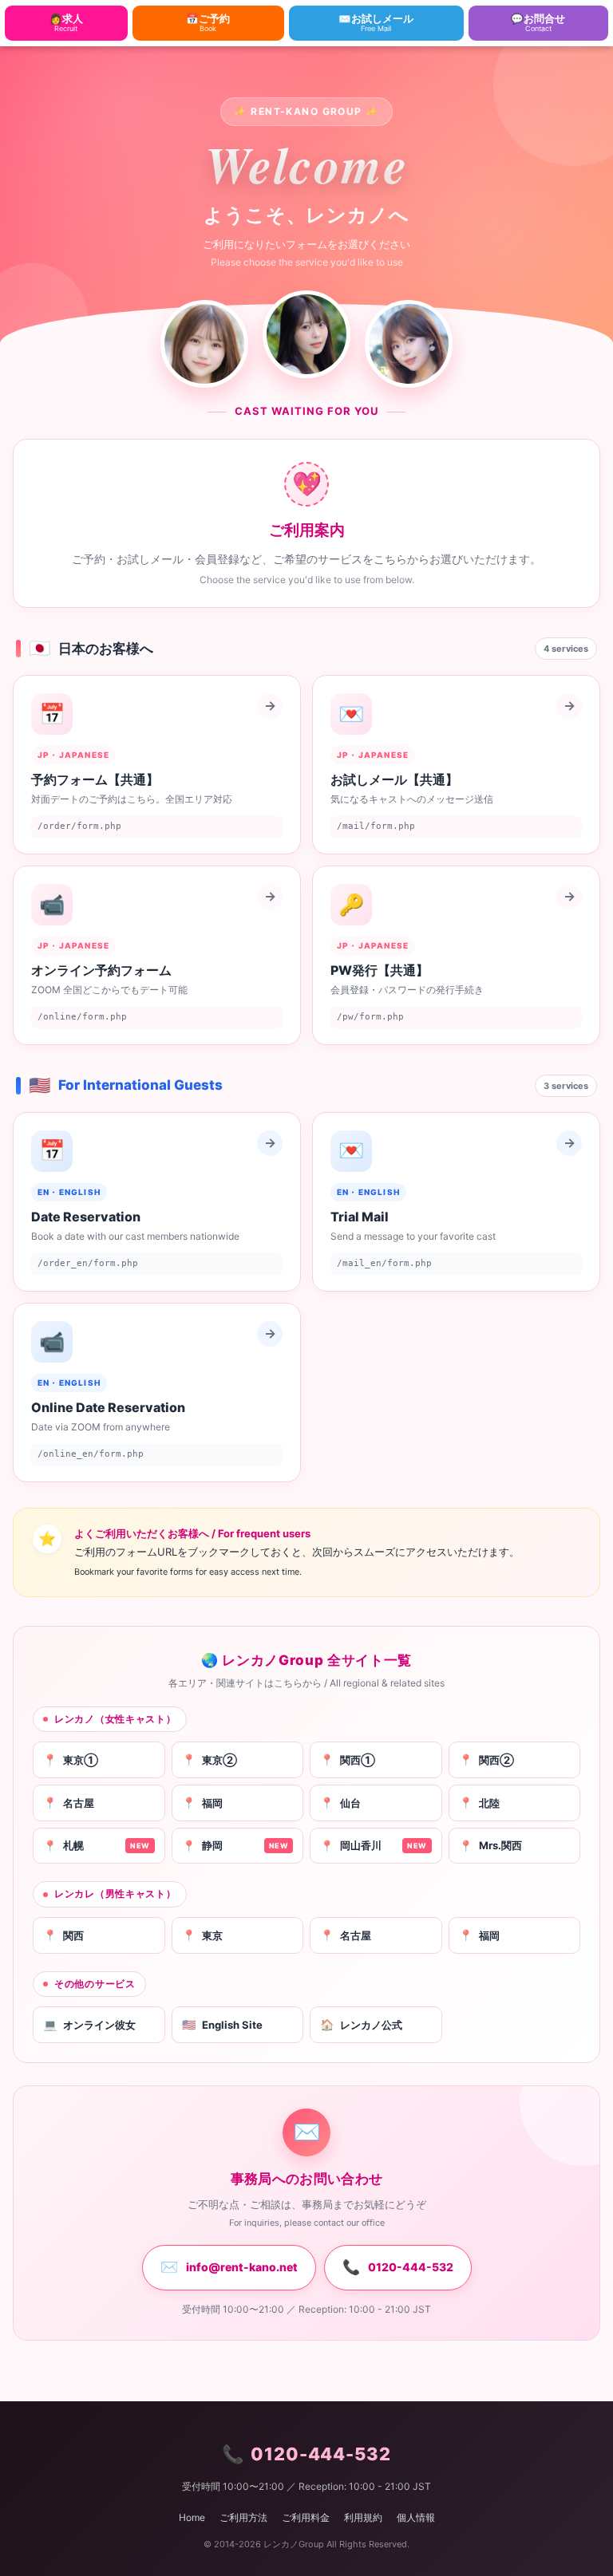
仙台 (340, 1803)
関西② (486, 1759)
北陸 (479, 1803)
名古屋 (69, 1803)
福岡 (202, 1803)
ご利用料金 (306, 2517)
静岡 (235, 1846)
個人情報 (416, 2517)
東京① (71, 1759)
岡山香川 (374, 1846)
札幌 (97, 1846)
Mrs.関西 (490, 1846)
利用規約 (363, 2517)
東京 (202, 1935)
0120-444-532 (398, 2267)
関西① (348, 1759)
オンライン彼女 (89, 2024)
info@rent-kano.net (229, 2267)
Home (192, 2517)
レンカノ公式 (361, 2024)
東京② (210, 1759)
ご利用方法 (243, 2517)
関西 (63, 1935)
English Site (222, 2024)
